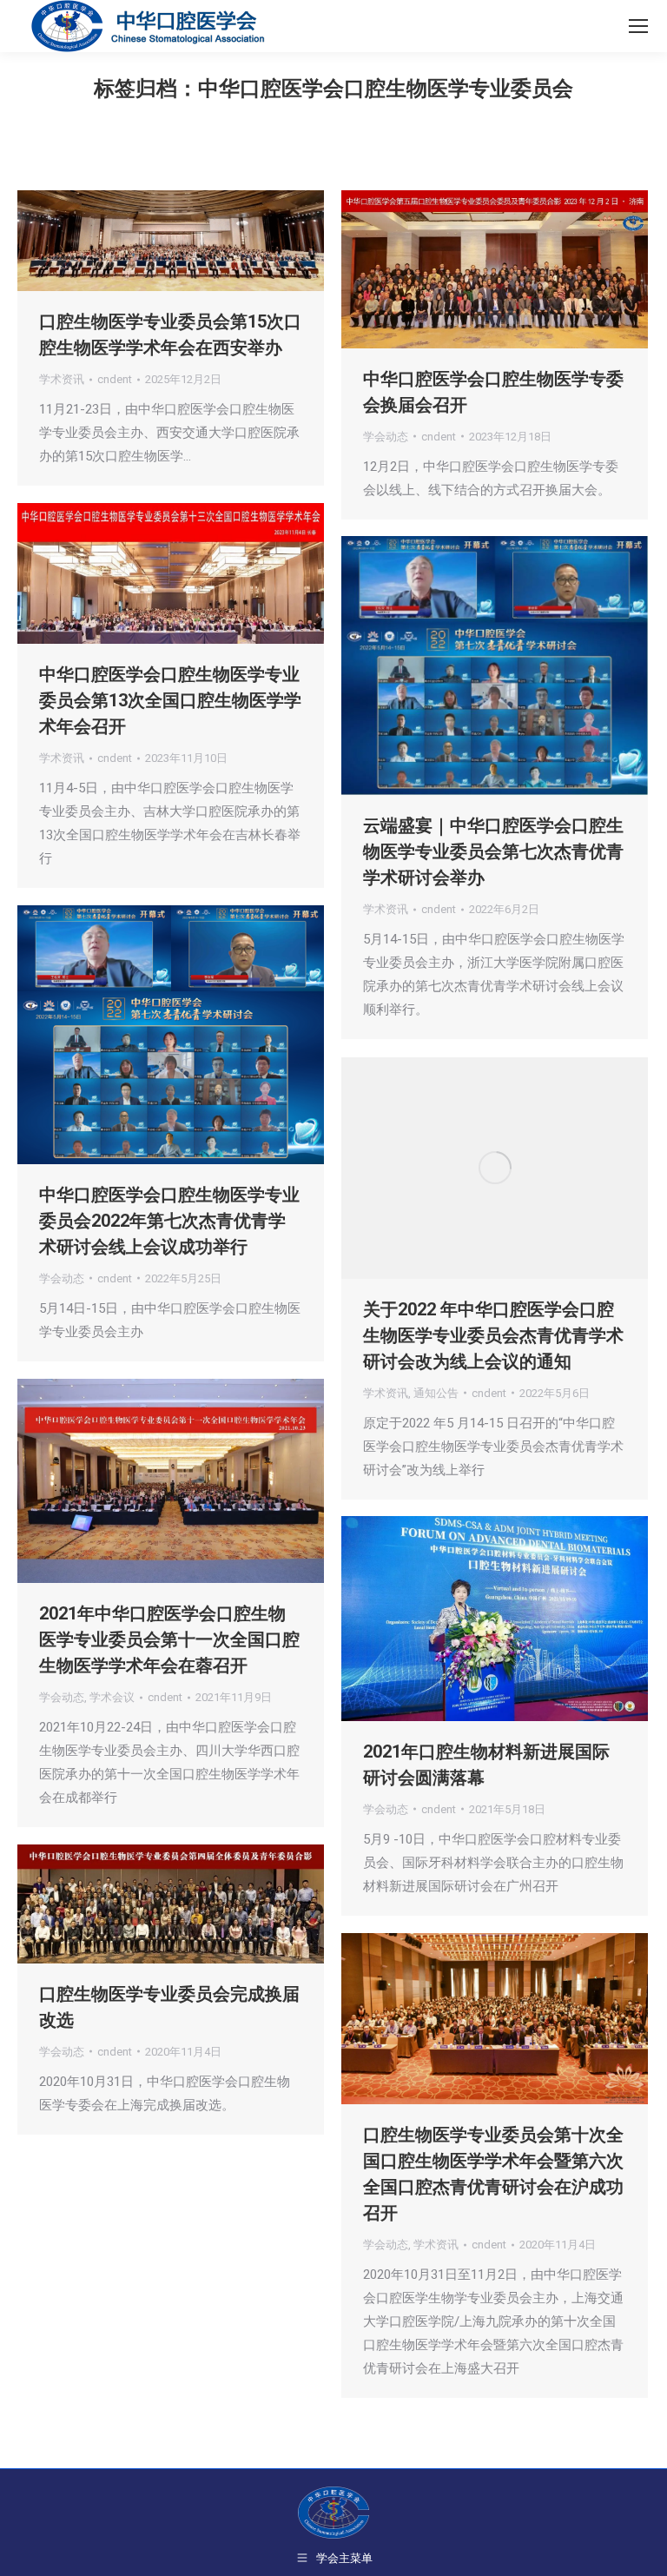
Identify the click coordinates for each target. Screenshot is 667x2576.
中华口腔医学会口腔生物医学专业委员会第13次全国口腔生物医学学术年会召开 (170, 700)
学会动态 (386, 437)
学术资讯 (62, 379)
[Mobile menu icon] (638, 26)
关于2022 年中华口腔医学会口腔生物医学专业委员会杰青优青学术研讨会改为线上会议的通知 (493, 1335)
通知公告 (436, 1393)
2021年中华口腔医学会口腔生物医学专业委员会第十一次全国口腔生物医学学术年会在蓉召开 (169, 1639)
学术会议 (112, 1697)
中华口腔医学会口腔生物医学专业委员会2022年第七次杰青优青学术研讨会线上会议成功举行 (169, 1221)
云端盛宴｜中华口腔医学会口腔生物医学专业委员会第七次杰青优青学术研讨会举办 (493, 851)
